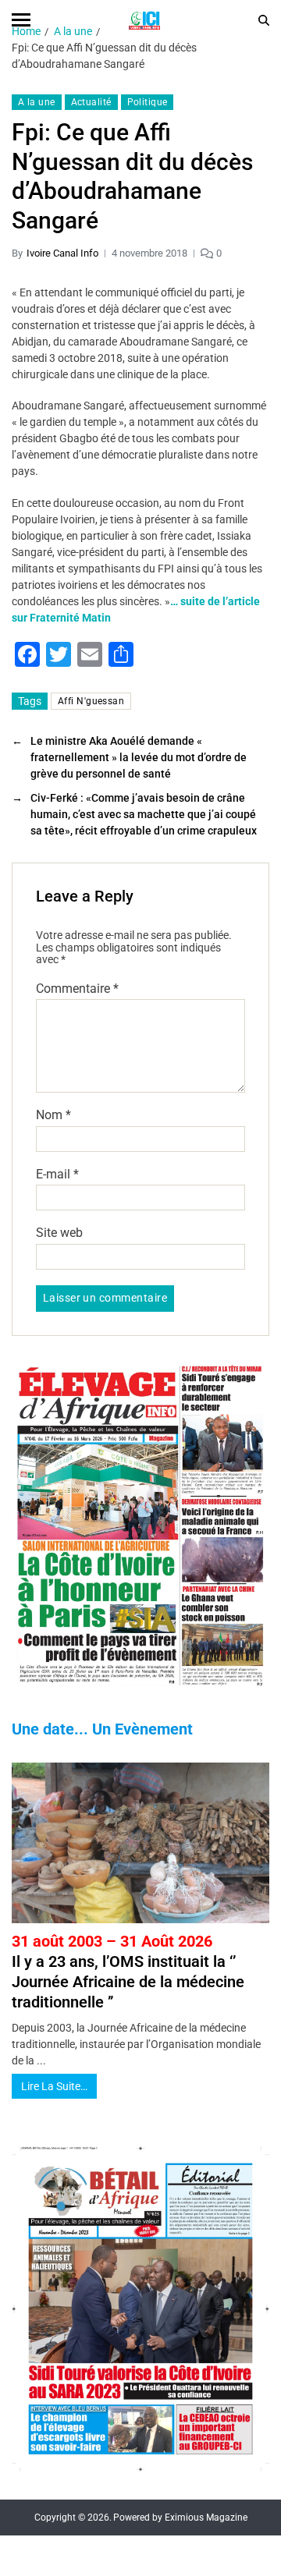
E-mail (57, 1175)
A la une (37, 102)
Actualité (91, 102)
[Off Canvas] (21, 20)
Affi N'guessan (91, 701)
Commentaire (77, 989)
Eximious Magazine (206, 2518)
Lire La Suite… (54, 2086)
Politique (148, 102)
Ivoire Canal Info (62, 253)
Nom (53, 1115)
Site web (59, 1233)
